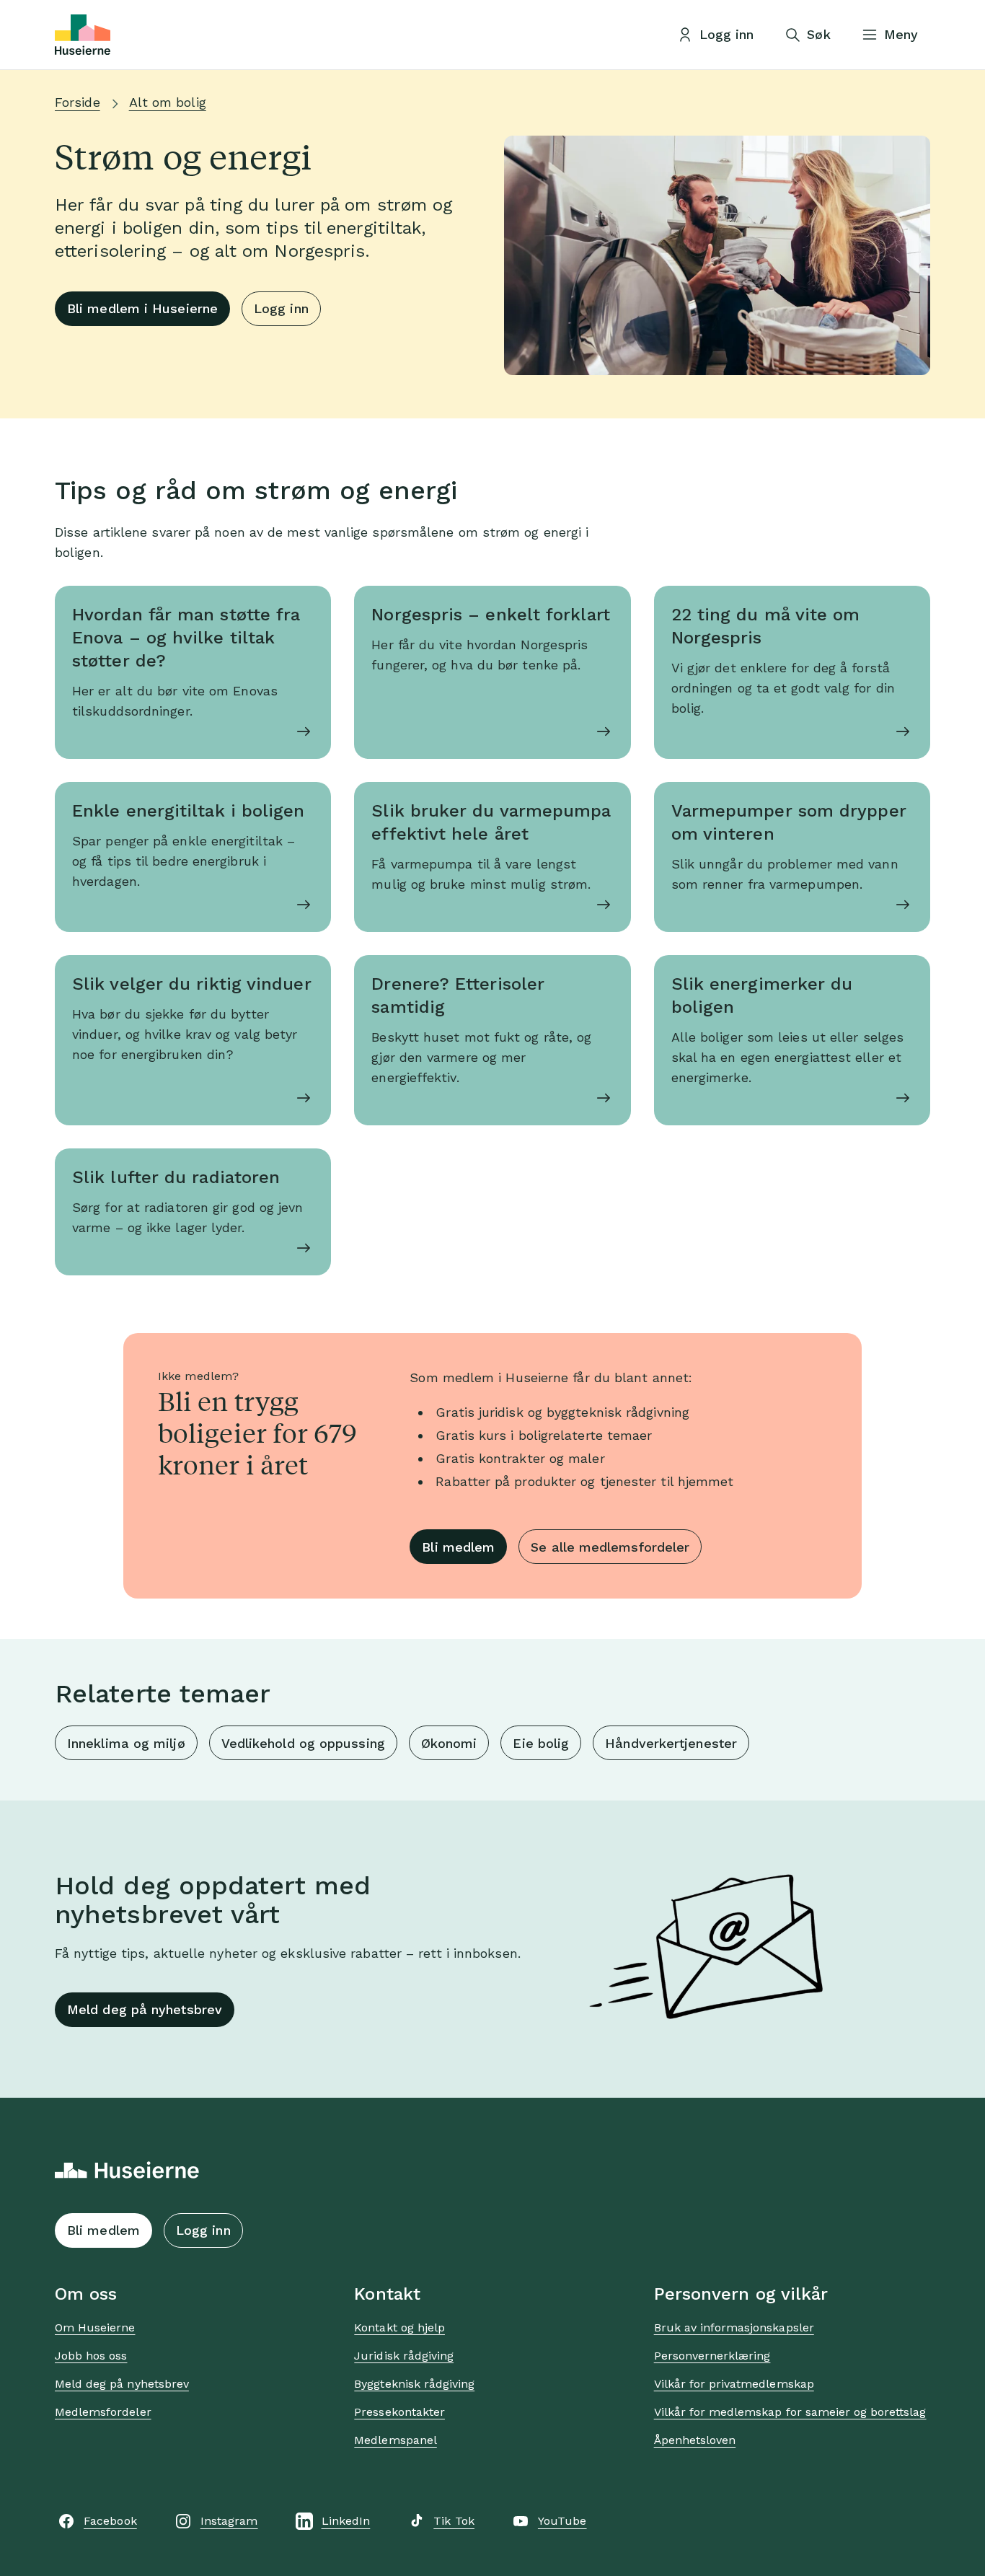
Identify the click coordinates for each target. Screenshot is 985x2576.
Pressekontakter (399, 2412)
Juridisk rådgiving (404, 2356)
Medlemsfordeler (103, 2412)
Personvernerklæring (712, 2356)
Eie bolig (541, 1743)
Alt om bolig (168, 102)
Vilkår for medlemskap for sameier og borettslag (790, 2412)
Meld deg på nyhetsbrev (145, 2009)
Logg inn (281, 308)
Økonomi (449, 1743)
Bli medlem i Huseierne (142, 308)
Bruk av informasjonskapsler (734, 2327)
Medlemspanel (395, 2440)
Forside (78, 102)
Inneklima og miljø (126, 1743)
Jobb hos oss (91, 2356)
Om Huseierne (95, 2327)
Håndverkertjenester (671, 1743)
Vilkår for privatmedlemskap (734, 2384)
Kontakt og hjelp (399, 2327)
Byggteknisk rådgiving (414, 2384)
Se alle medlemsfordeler (610, 1547)
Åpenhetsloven (695, 2440)
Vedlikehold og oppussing (303, 1743)
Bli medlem (458, 1547)
